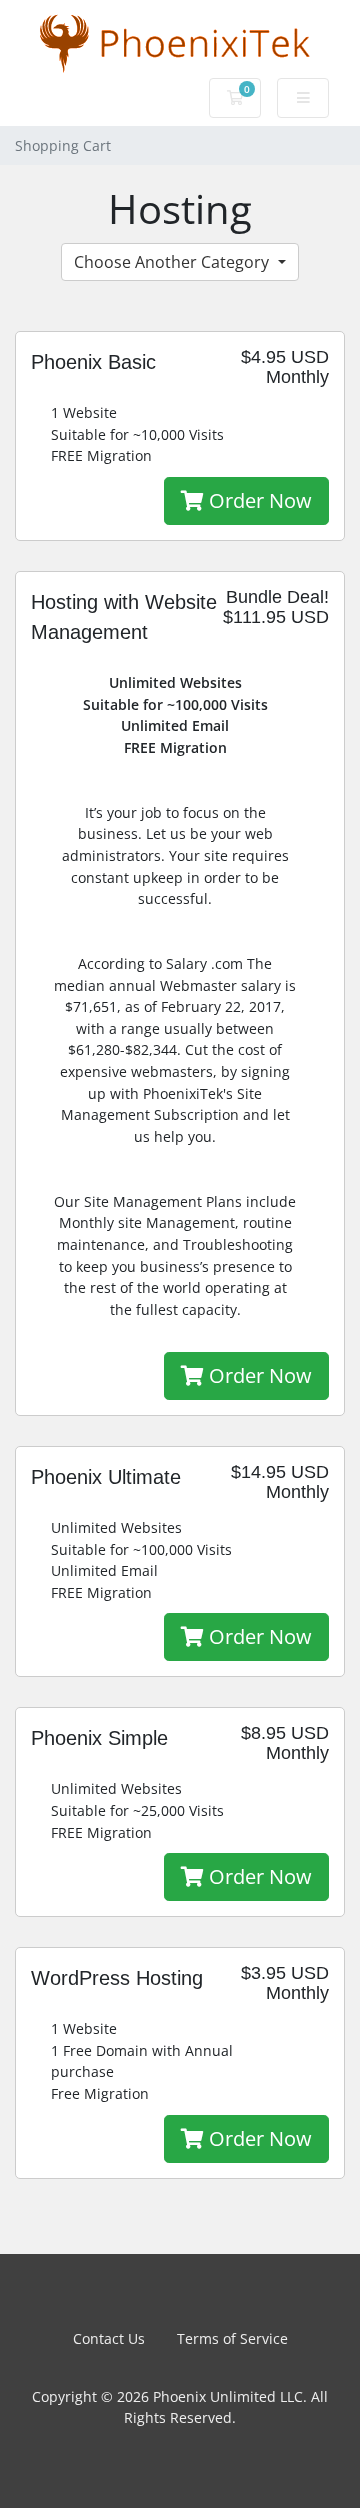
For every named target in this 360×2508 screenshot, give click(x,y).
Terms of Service (232, 2338)
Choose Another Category (173, 262)
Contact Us (109, 2338)
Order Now (258, 500)
